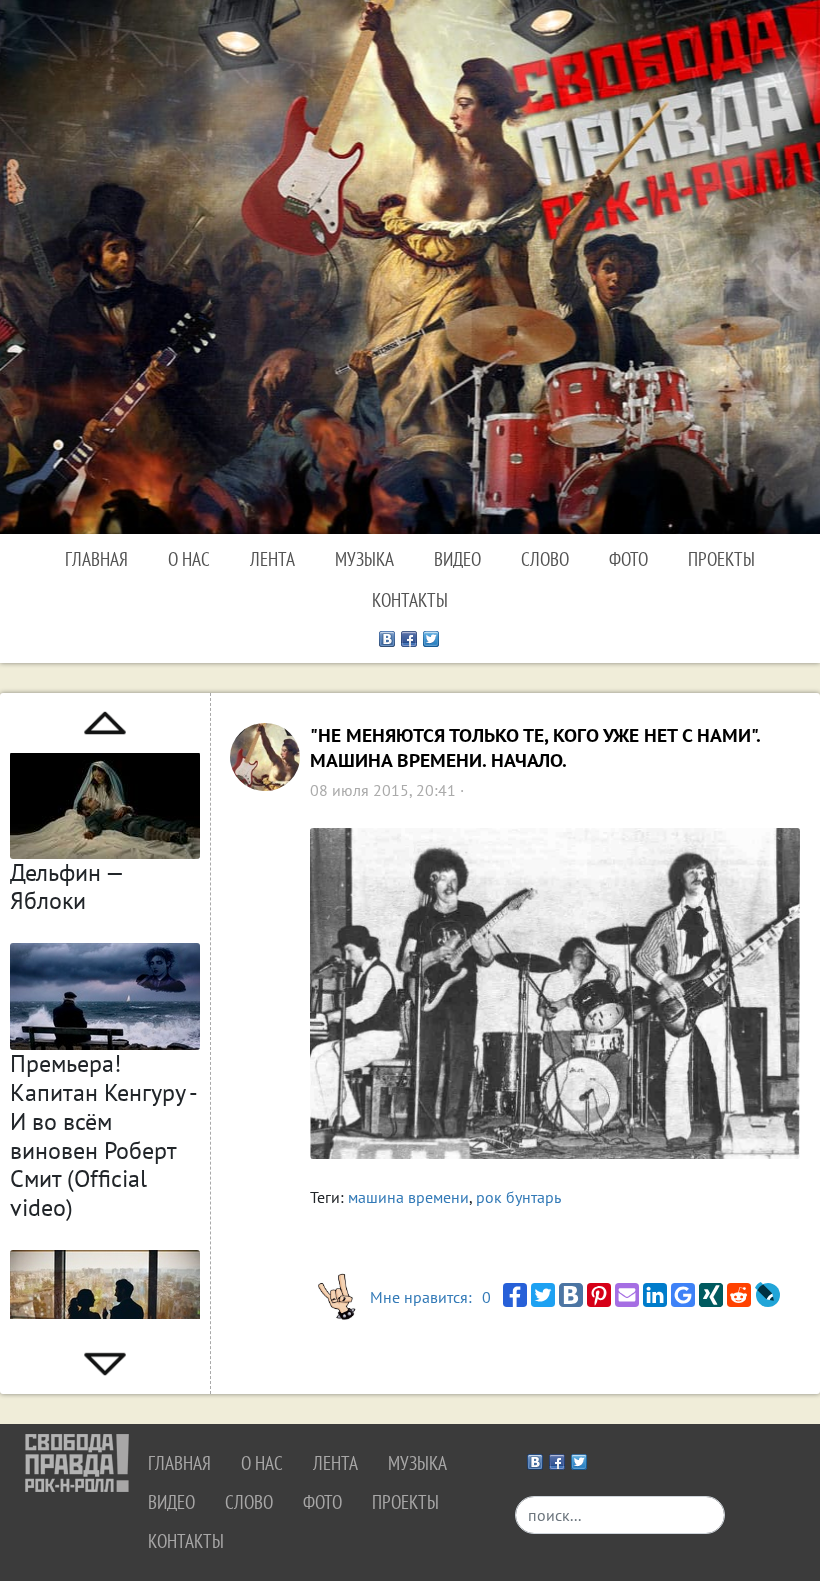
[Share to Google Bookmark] (683, 1295)
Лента (272, 558)
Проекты (721, 558)
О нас (189, 558)
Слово (545, 558)
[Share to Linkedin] (655, 1295)
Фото (628, 558)
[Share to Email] (627, 1295)
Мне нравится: (430, 1297)
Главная (96, 558)
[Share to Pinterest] (599, 1295)
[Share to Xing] (711, 1295)
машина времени (408, 1197)
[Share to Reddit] (739, 1295)
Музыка (364, 558)
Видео (457, 558)
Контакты (410, 599)
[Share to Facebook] (515, 1295)
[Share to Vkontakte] (571, 1295)
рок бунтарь (518, 1197)
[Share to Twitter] (543, 1295)
